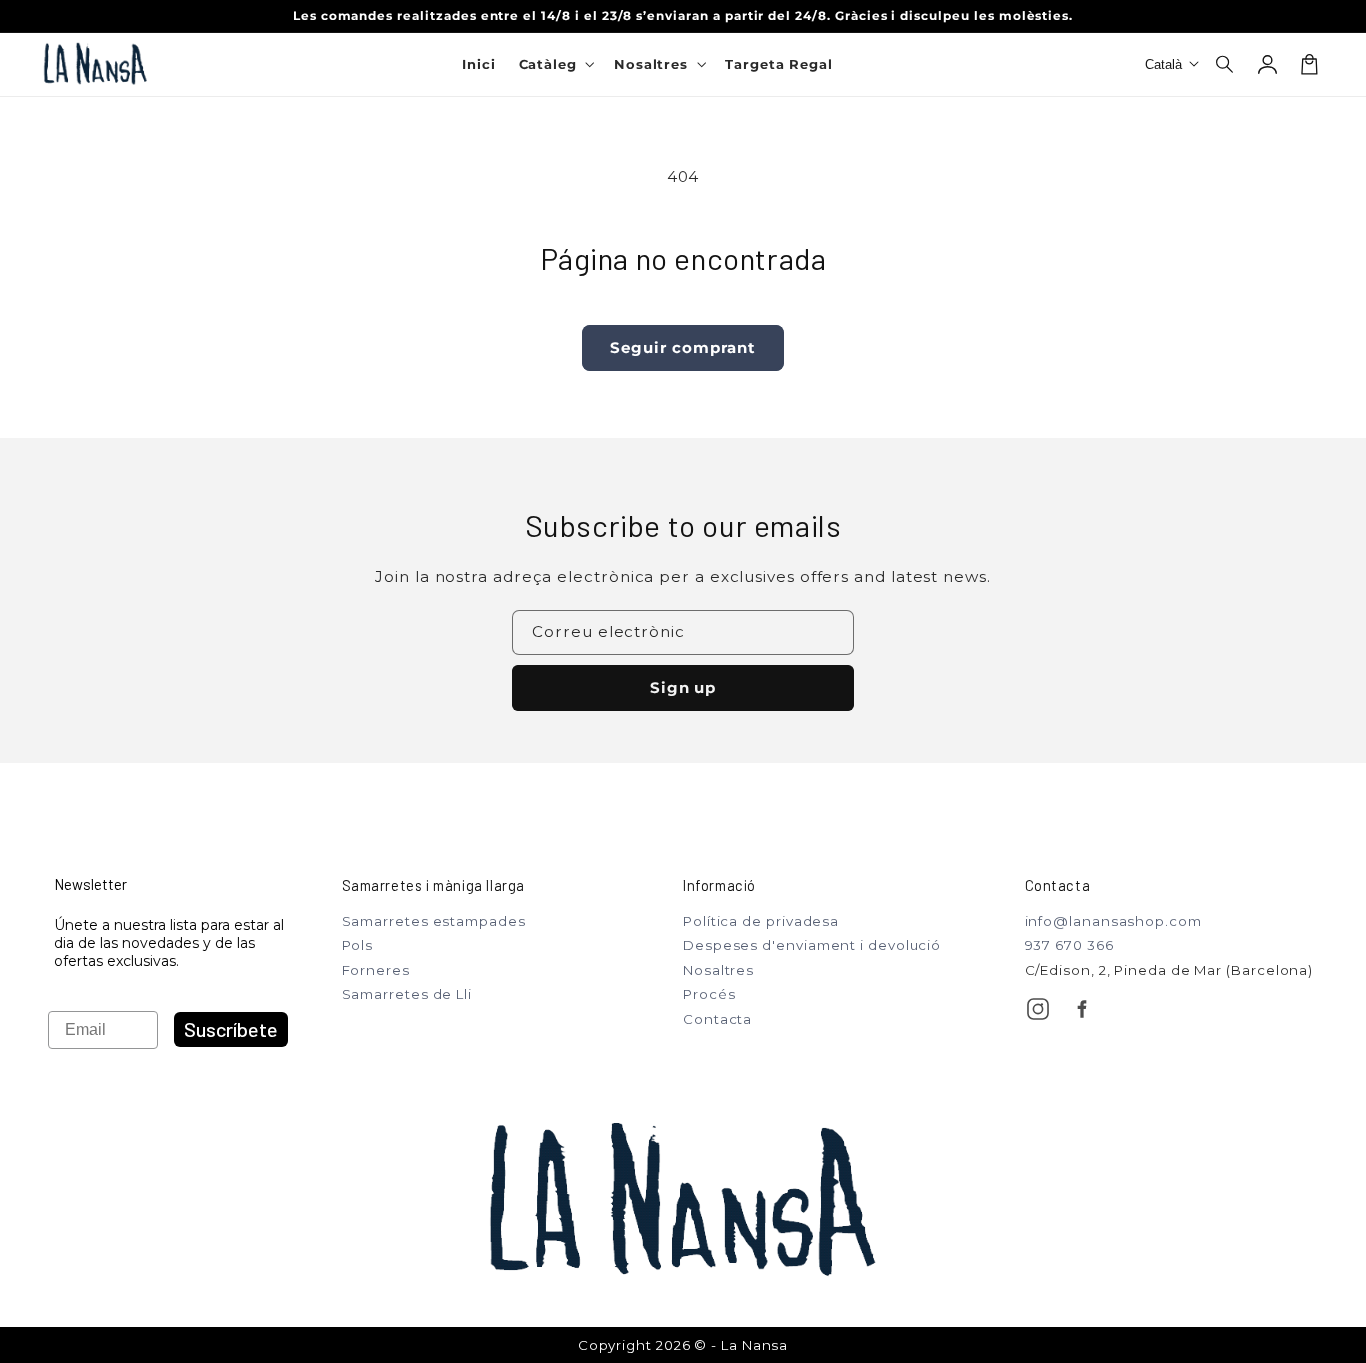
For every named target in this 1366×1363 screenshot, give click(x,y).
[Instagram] (1038, 1009)
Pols (358, 945)
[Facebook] (1082, 1009)
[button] (1226, 64)
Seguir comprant (682, 347)
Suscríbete (231, 1029)
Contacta (717, 1019)
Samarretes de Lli (407, 994)
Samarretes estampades (434, 921)
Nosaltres (718, 970)
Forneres (376, 970)
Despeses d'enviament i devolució (812, 945)
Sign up (683, 687)
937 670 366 (1069, 945)
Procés (709, 994)
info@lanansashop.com (1113, 921)
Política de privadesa (761, 921)
